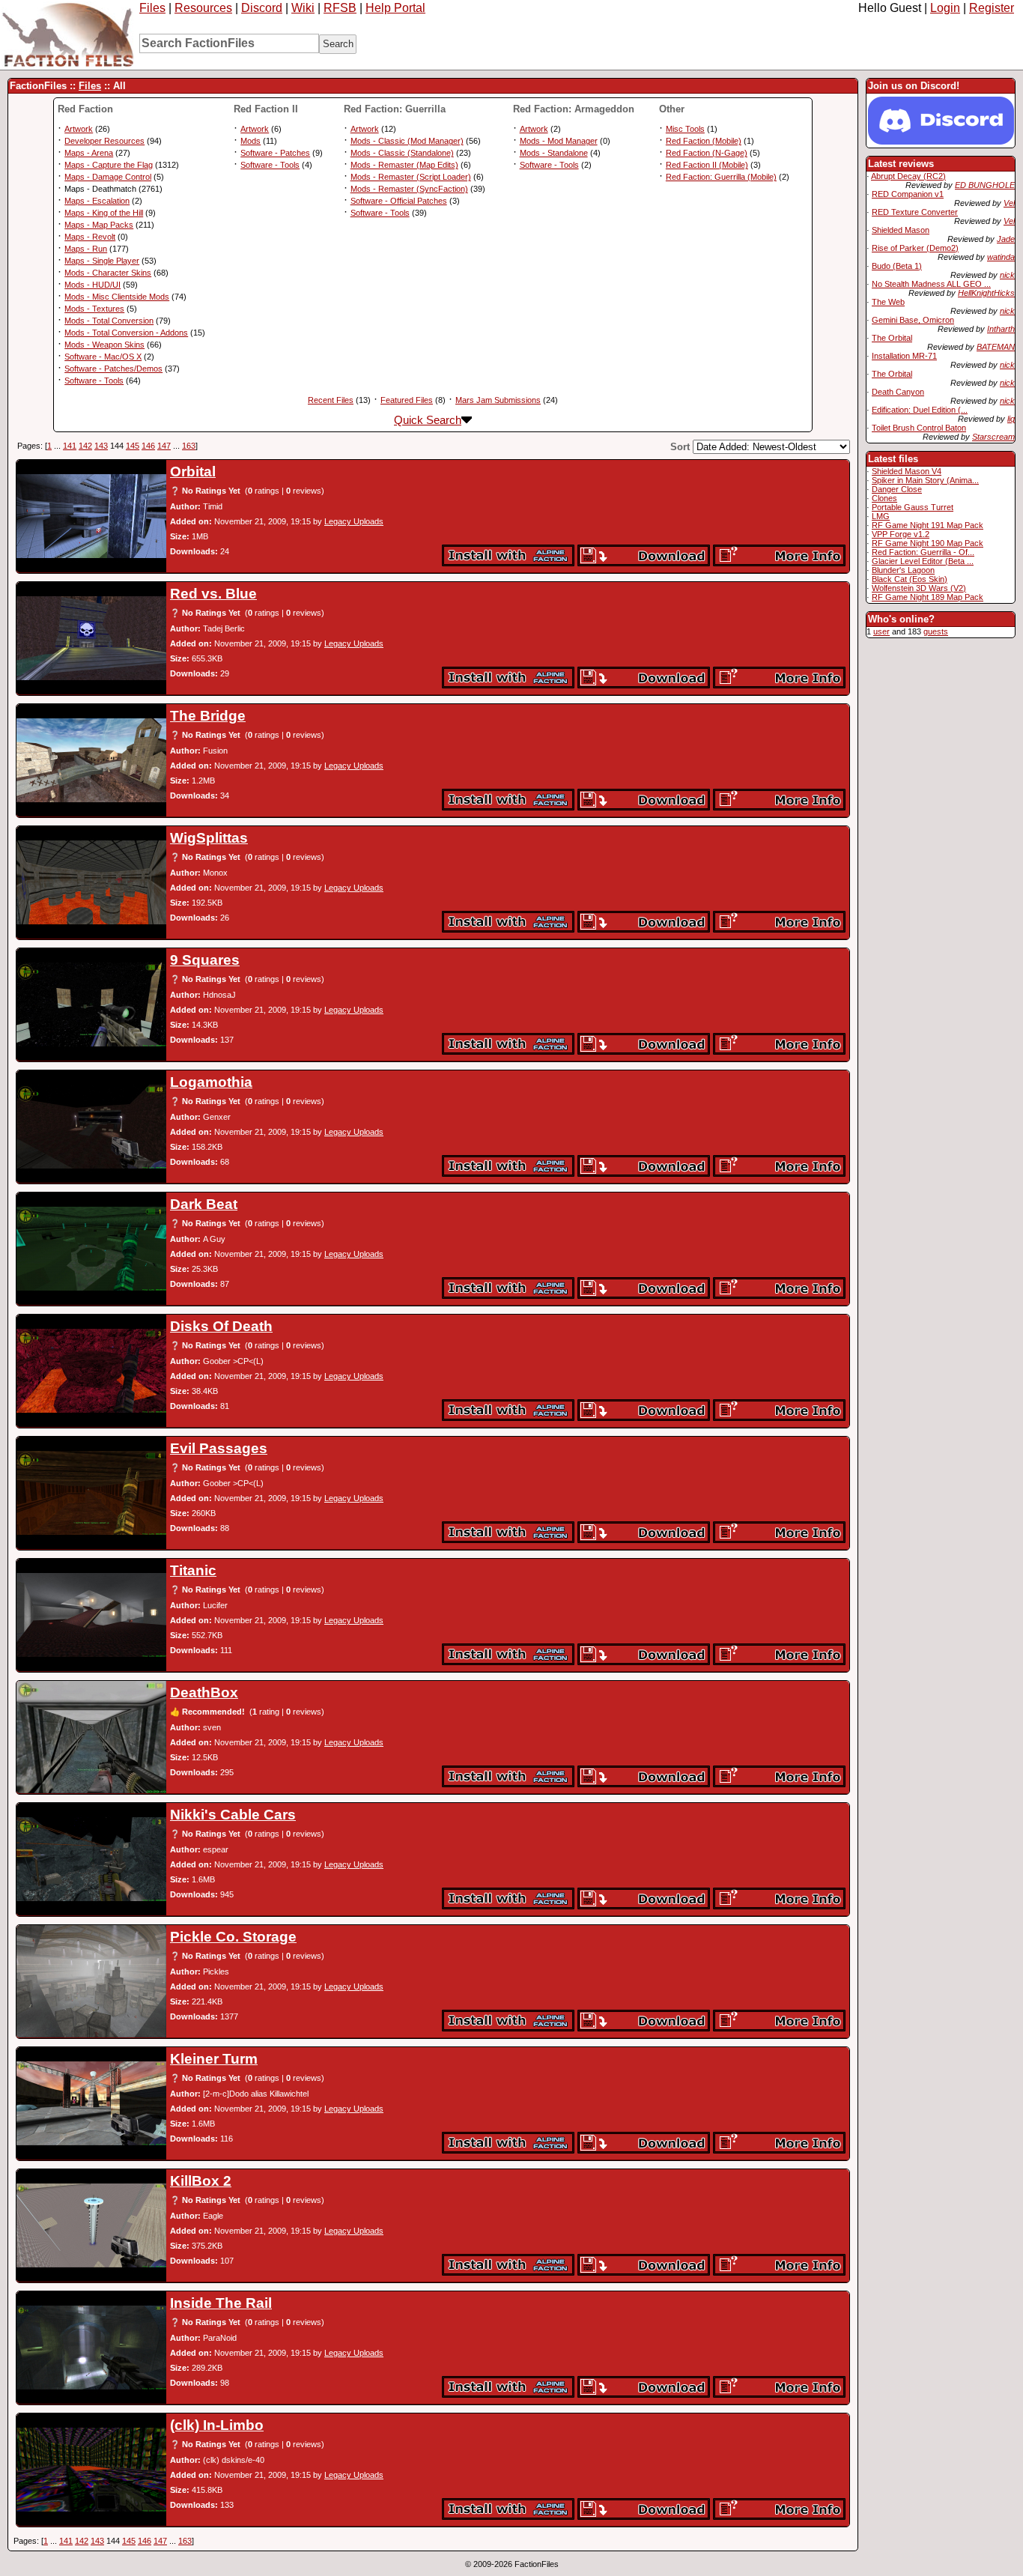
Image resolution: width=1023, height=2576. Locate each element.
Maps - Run (86, 249)
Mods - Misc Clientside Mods (117, 297)
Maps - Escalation (97, 201)
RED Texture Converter (915, 212)
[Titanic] (91, 1615)
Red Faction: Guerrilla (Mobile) (721, 177)
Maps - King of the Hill (104, 213)
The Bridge (208, 716)
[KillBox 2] (91, 2225)
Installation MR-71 (904, 356)
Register (992, 8)
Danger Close (897, 489)
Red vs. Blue (213, 594)
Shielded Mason (901, 230)
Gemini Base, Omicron (913, 320)
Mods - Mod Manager (559, 141)
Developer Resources (104, 141)
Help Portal (395, 8)
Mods (251, 141)
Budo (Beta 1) (897, 266)
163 (189, 446)
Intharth (1001, 329)
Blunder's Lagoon (903, 570)
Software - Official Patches (399, 201)
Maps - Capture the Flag (109, 165)
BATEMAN (996, 347)
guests (936, 631)
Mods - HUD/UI (92, 285)
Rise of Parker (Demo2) (915, 248)
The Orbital (892, 338)
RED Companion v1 (908, 194)
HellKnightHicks (986, 293)
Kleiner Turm (214, 2059)
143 (101, 446)
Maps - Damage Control (108, 177)
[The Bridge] (91, 760)
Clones (884, 498)
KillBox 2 (201, 2181)
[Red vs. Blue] (91, 638)
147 (164, 446)
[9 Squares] (91, 1004)
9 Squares (205, 960)
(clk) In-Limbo (217, 2425)
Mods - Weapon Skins (104, 345)
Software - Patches (275, 153)
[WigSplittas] (91, 882)
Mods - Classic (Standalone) (402, 153)
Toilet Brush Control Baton (919, 428)
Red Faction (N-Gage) (707, 153)
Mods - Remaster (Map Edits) (404, 165)
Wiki (303, 8)
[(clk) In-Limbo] (91, 2470)
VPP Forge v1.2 (901, 534)
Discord (262, 8)
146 (148, 446)
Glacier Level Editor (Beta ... (923, 561)
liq (1011, 419)
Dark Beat (204, 1204)
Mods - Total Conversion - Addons (126, 333)
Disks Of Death (221, 1326)
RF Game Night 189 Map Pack (928, 597)
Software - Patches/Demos (113, 369)
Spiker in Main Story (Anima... (925, 480)
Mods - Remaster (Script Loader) (411, 177)
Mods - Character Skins (108, 273)
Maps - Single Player (102, 261)
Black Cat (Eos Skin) (910, 579)
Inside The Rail (221, 2303)
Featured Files (407, 400)
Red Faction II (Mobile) (707, 165)
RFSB (340, 8)
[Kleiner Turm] (91, 2103)
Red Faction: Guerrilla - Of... (923, 552)
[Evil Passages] (91, 1493)
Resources (203, 8)
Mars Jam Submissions (498, 400)
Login (945, 8)
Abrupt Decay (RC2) (908, 176)
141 (70, 446)
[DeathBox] (91, 1737)
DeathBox (204, 1692)
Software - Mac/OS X (103, 357)
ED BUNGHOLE (985, 185)
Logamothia (211, 1082)
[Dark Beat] (91, 1249)
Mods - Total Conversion (109, 321)
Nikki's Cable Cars (233, 1815)
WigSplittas (209, 838)
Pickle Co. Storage (233, 1937)
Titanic (193, 1570)
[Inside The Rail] (91, 2348)
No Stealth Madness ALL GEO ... (931, 284)
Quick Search (428, 420)
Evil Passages (219, 1448)
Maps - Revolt (90, 237)
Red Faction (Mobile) (704, 141)
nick (1007, 275)
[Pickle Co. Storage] (91, 1981)
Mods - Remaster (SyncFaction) (409, 189)
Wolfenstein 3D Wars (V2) (919, 588)
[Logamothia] (91, 1127)
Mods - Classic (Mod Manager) (407, 141)
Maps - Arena (89, 153)
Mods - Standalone (554, 153)
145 (133, 446)
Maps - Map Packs (99, 225)
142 (85, 446)
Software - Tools (94, 381)
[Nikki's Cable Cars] (91, 1859)
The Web (888, 302)
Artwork (79, 129)
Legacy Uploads (354, 521)
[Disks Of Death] (91, 1371)
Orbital (193, 472)
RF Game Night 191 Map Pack (928, 525)
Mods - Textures (94, 309)
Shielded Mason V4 (907, 471)
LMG (881, 516)
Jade (1006, 239)
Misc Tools (685, 129)
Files (152, 8)
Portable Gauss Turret (913, 507)
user (881, 631)
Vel (1009, 203)
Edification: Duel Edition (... (920, 410)
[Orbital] (91, 516)
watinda (1001, 257)
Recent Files (331, 400)
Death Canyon (898, 392)
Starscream (993, 437)
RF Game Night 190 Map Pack (928, 543)
